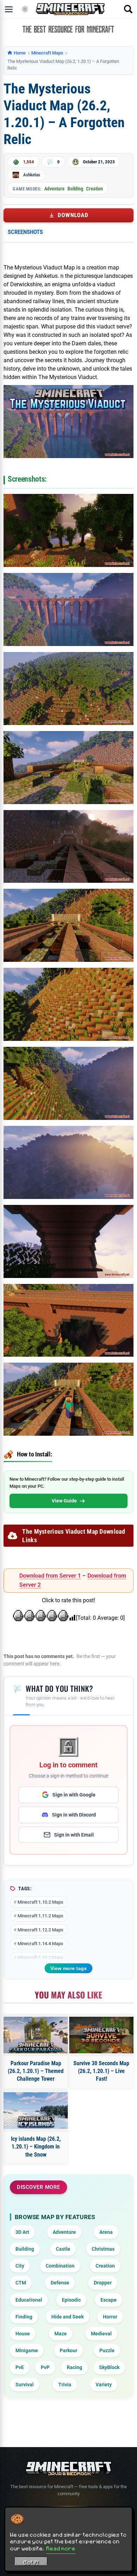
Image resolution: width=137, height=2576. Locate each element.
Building (75, 189)
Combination (60, 2266)
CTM (21, 2283)
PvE (20, 2367)
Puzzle (107, 2350)
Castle (63, 2249)
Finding (24, 2317)
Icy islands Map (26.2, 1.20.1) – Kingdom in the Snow (36, 2147)
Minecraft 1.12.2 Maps (40, 1930)
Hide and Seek (67, 2317)
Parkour (68, 2350)
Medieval (101, 2334)
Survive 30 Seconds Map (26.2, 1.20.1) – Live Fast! (101, 2071)
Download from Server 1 (50, 1576)
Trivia (65, 2385)
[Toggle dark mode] (25, 9)
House (23, 2334)
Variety (104, 2385)
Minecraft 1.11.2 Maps (40, 1916)
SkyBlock (109, 2367)
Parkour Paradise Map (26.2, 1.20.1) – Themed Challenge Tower (36, 2071)
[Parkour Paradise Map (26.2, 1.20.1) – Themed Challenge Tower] (36, 2035)
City (20, 2266)
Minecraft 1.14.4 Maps (40, 1944)
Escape (109, 2300)
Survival (25, 2385)
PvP (45, 2367)
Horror (110, 2317)
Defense (60, 2283)
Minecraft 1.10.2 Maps (40, 1902)
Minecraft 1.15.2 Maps (40, 1958)
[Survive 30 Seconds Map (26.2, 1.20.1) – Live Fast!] (101, 2035)
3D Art (22, 2232)
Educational (29, 2300)
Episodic (71, 2300)
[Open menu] (9, 9)
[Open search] (128, 9)
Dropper (103, 2283)
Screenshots (25, 232)
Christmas (103, 2249)
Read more (61, 2548)
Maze (61, 2334)
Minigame (27, 2350)
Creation (94, 189)
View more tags (68, 1968)
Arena (106, 2232)
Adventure (54, 189)
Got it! (31, 2562)
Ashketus (32, 175)
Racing (74, 2367)
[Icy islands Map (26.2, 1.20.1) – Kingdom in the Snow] (36, 2111)
